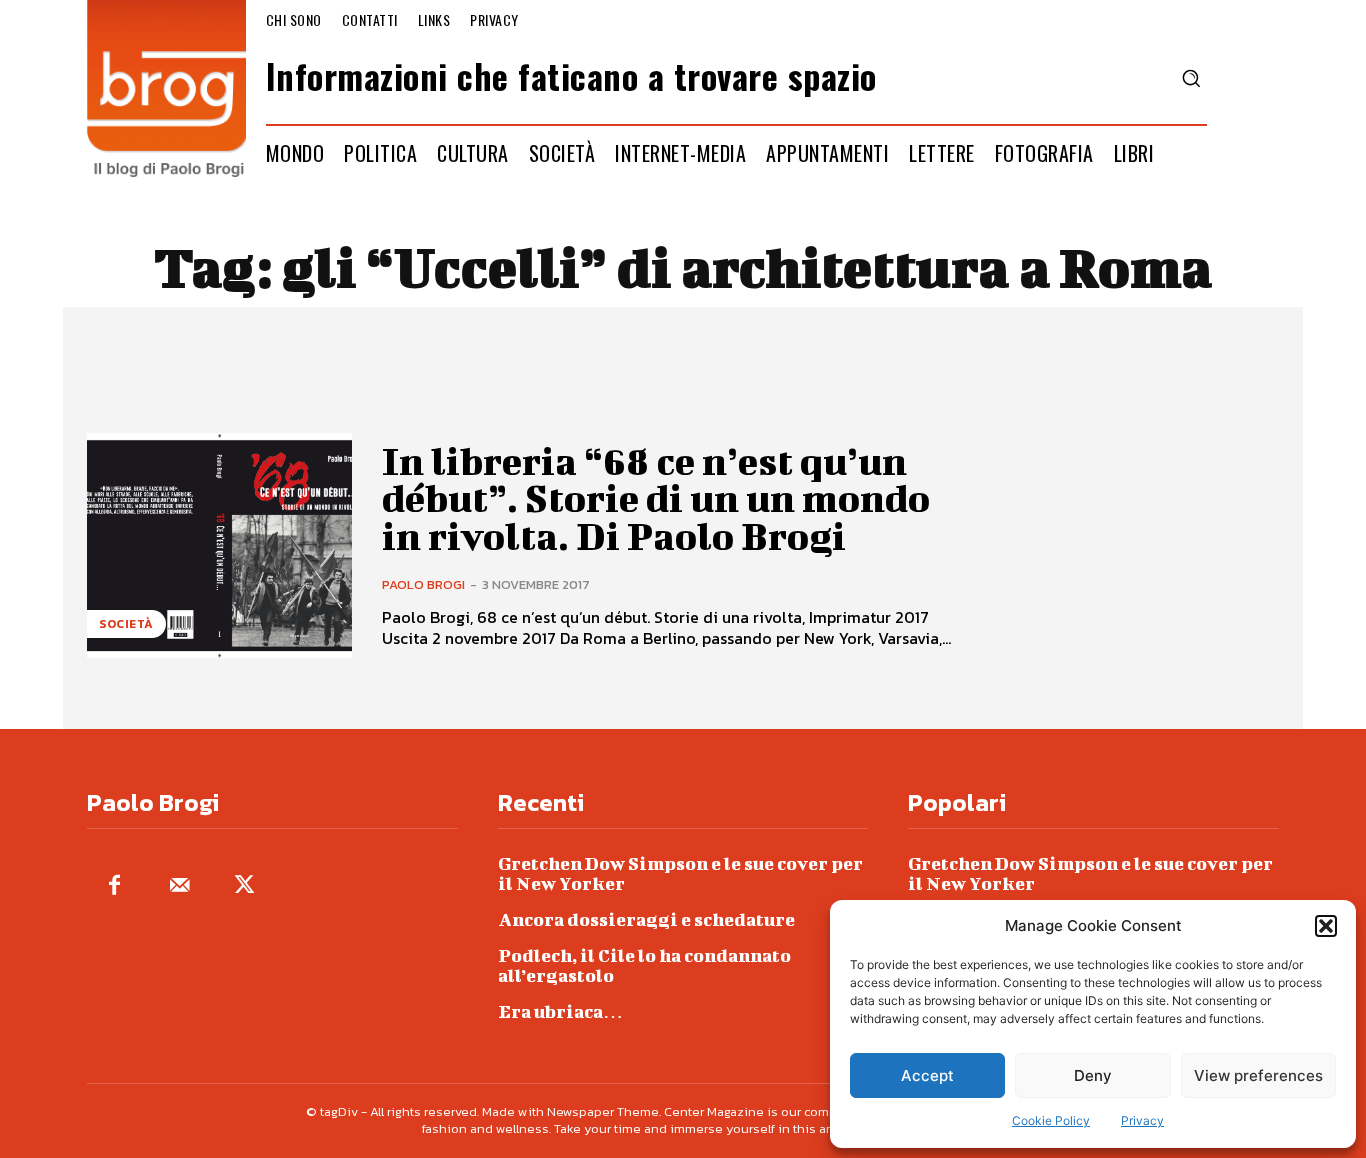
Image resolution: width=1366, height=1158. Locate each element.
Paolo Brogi (423, 584)
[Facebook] (114, 886)
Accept (927, 1075)
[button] (1326, 926)
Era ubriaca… (560, 1011)
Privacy (1142, 1120)
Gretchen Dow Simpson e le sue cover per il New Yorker (680, 873)
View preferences (1258, 1075)
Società (126, 624)
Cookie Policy (1051, 1120)
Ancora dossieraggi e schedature (646, 919)
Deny (1093, 1075)
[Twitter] (244, 886)
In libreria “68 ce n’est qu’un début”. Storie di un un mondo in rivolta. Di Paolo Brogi (656, 499)
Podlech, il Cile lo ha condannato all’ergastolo (644, 965)
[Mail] (179, 886)
